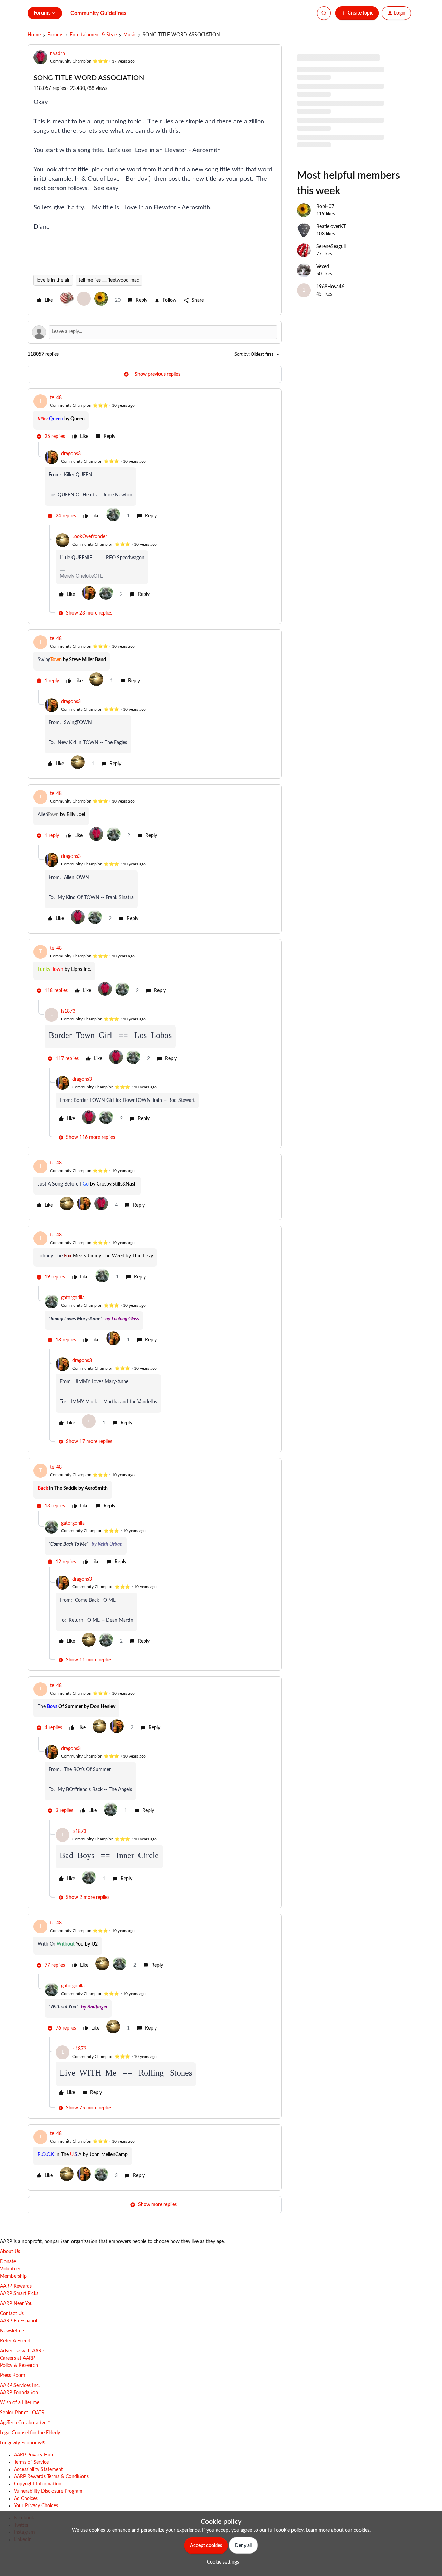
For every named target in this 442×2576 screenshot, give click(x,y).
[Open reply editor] (155, 332)
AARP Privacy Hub (33, 2455)
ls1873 (68, 1011)
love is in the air (53, 280)
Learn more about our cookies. (338, 2530)
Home (34, 35)
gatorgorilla (73, 1298)
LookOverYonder (90, 537)
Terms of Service (31, 2462)
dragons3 (71, 454)
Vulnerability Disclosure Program (48, 2491)
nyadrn (57, 54)
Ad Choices (26, 2499)
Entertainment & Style (93, 35)
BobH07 (325, 207)
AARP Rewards (16, 2286)
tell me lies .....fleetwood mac (109, 280)
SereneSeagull (331, 247)
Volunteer (10, 2269)
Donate (8, 2262)
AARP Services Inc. (20, 2386)
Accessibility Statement (38, 2470)
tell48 (56, 398)
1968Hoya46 (330, 287)
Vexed (323, 267)
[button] (357, 13)
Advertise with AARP (22, 2351)
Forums (55, 35)
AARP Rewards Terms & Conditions (51, 2477)
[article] (155, 418)
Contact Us (12, 2314)
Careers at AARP (17, 2358)
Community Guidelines (98, 13)
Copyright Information (38, 2484)
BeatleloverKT (331, 227)
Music (130, 35)
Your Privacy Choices (36, 2506)
